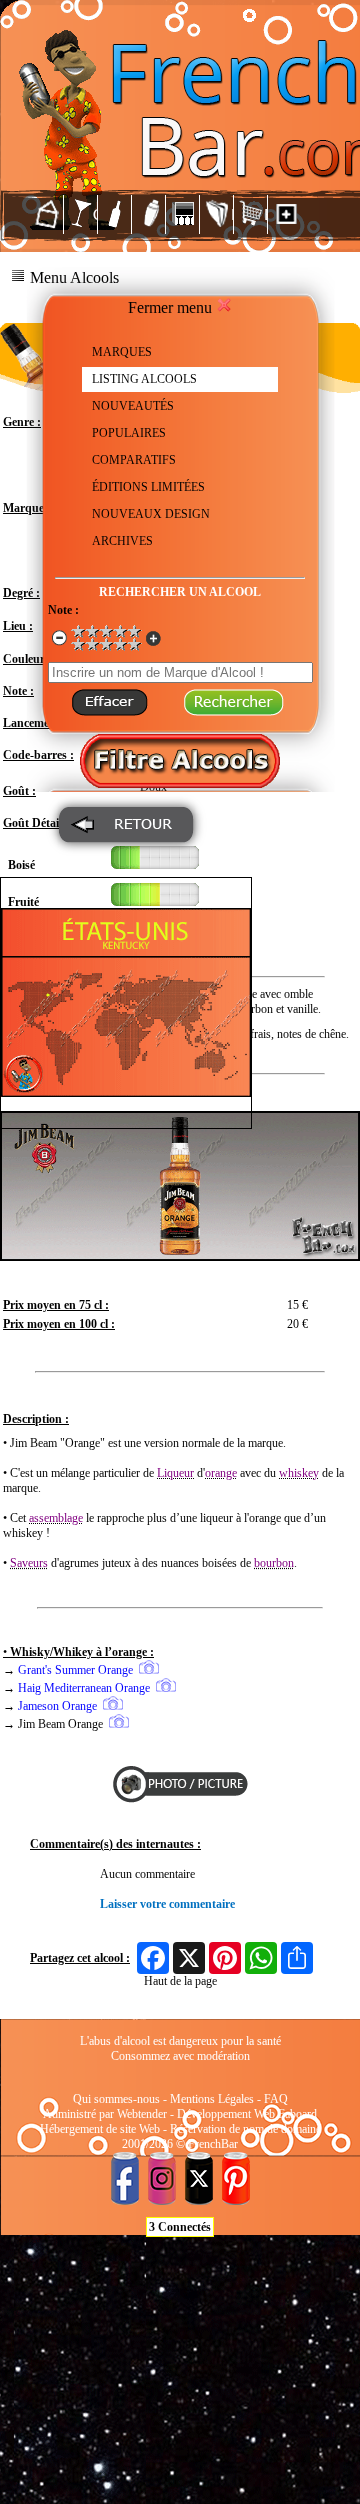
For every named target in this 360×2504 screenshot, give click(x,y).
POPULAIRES (129, 433)
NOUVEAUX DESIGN (151, 514)
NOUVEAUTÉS (133, 406)
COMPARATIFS (134, 460)
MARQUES (122, 352)
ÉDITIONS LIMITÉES (148, 487)
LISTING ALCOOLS (144, 379)
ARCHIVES (122, 541)
